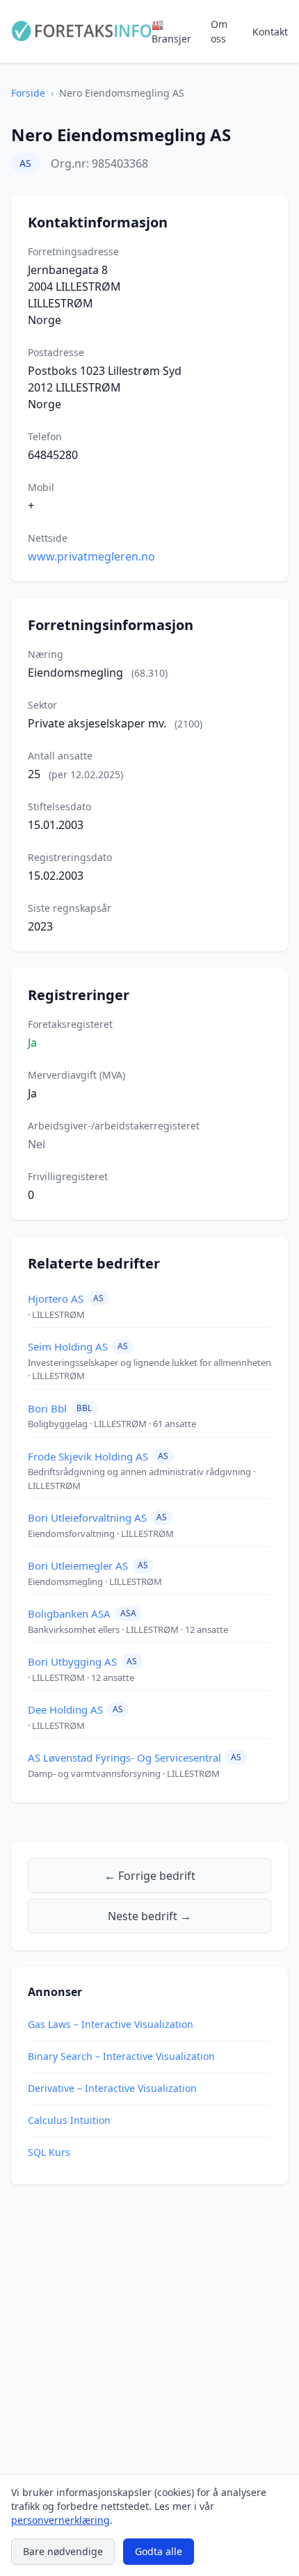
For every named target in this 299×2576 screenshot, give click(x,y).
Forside (28, 93)
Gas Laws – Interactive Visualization (111, 2024)
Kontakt (270, 32)
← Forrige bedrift (150, 1876)
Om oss (219, 31)
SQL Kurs (49, 2152)
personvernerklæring (60, 2520)
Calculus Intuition (69, 2120)
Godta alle (159, 2551)
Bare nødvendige (63, 2551)
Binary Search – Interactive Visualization (121, 2056)
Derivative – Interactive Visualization (112, 2088)
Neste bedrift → (149, 1916)
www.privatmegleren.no (91, 556)
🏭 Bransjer (171, 31)
